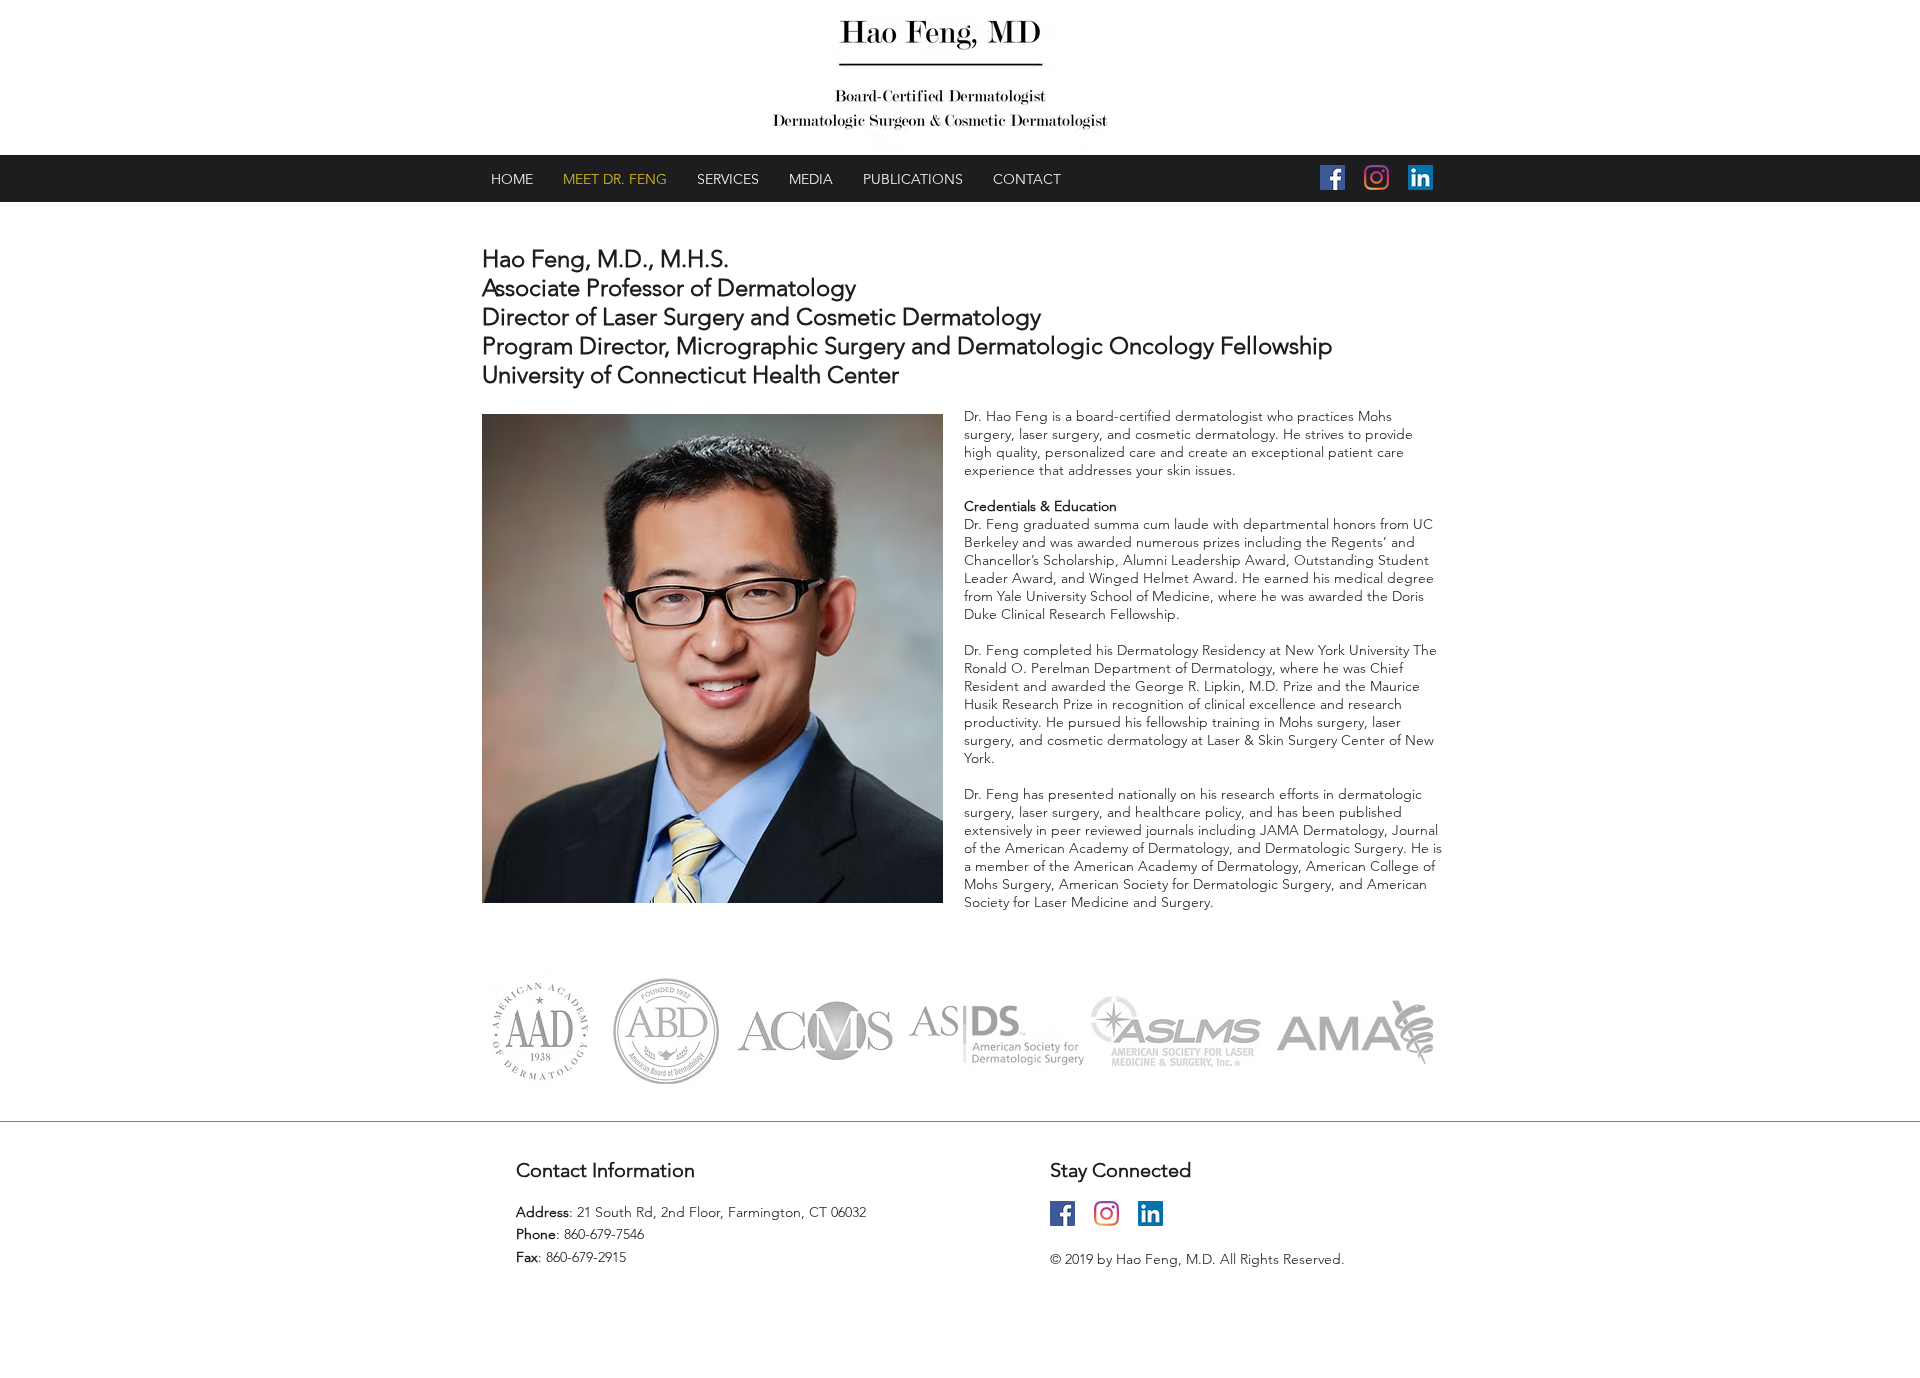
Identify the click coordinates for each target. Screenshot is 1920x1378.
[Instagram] (1376, 177)
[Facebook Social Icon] (1332, 177)
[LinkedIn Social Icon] (1420, 177)
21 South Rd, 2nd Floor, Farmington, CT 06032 (721, 1212)
